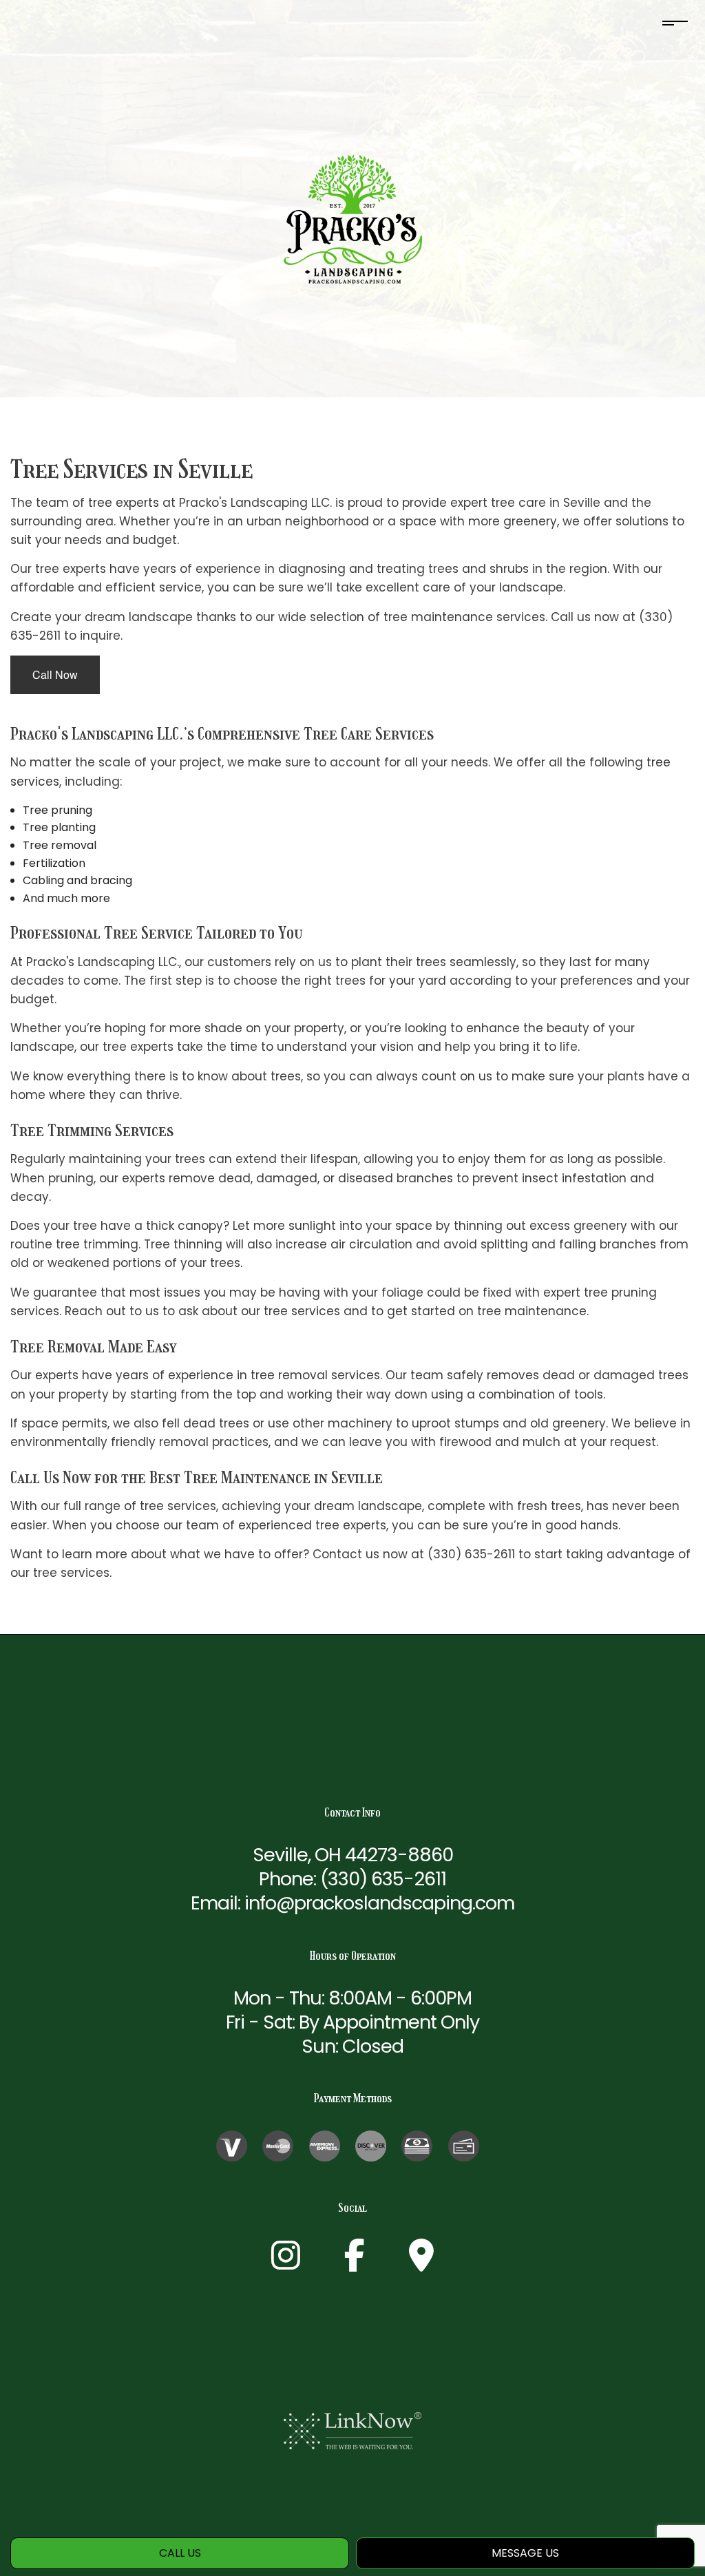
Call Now (55, 674)
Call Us (180, 2553)
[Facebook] (355, 2264)
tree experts (124, 503)
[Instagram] (286, 2264)
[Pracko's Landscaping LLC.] (353, 219)
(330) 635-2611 (383, 1879)
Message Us (525, 2553)
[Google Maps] (421, 2264)
